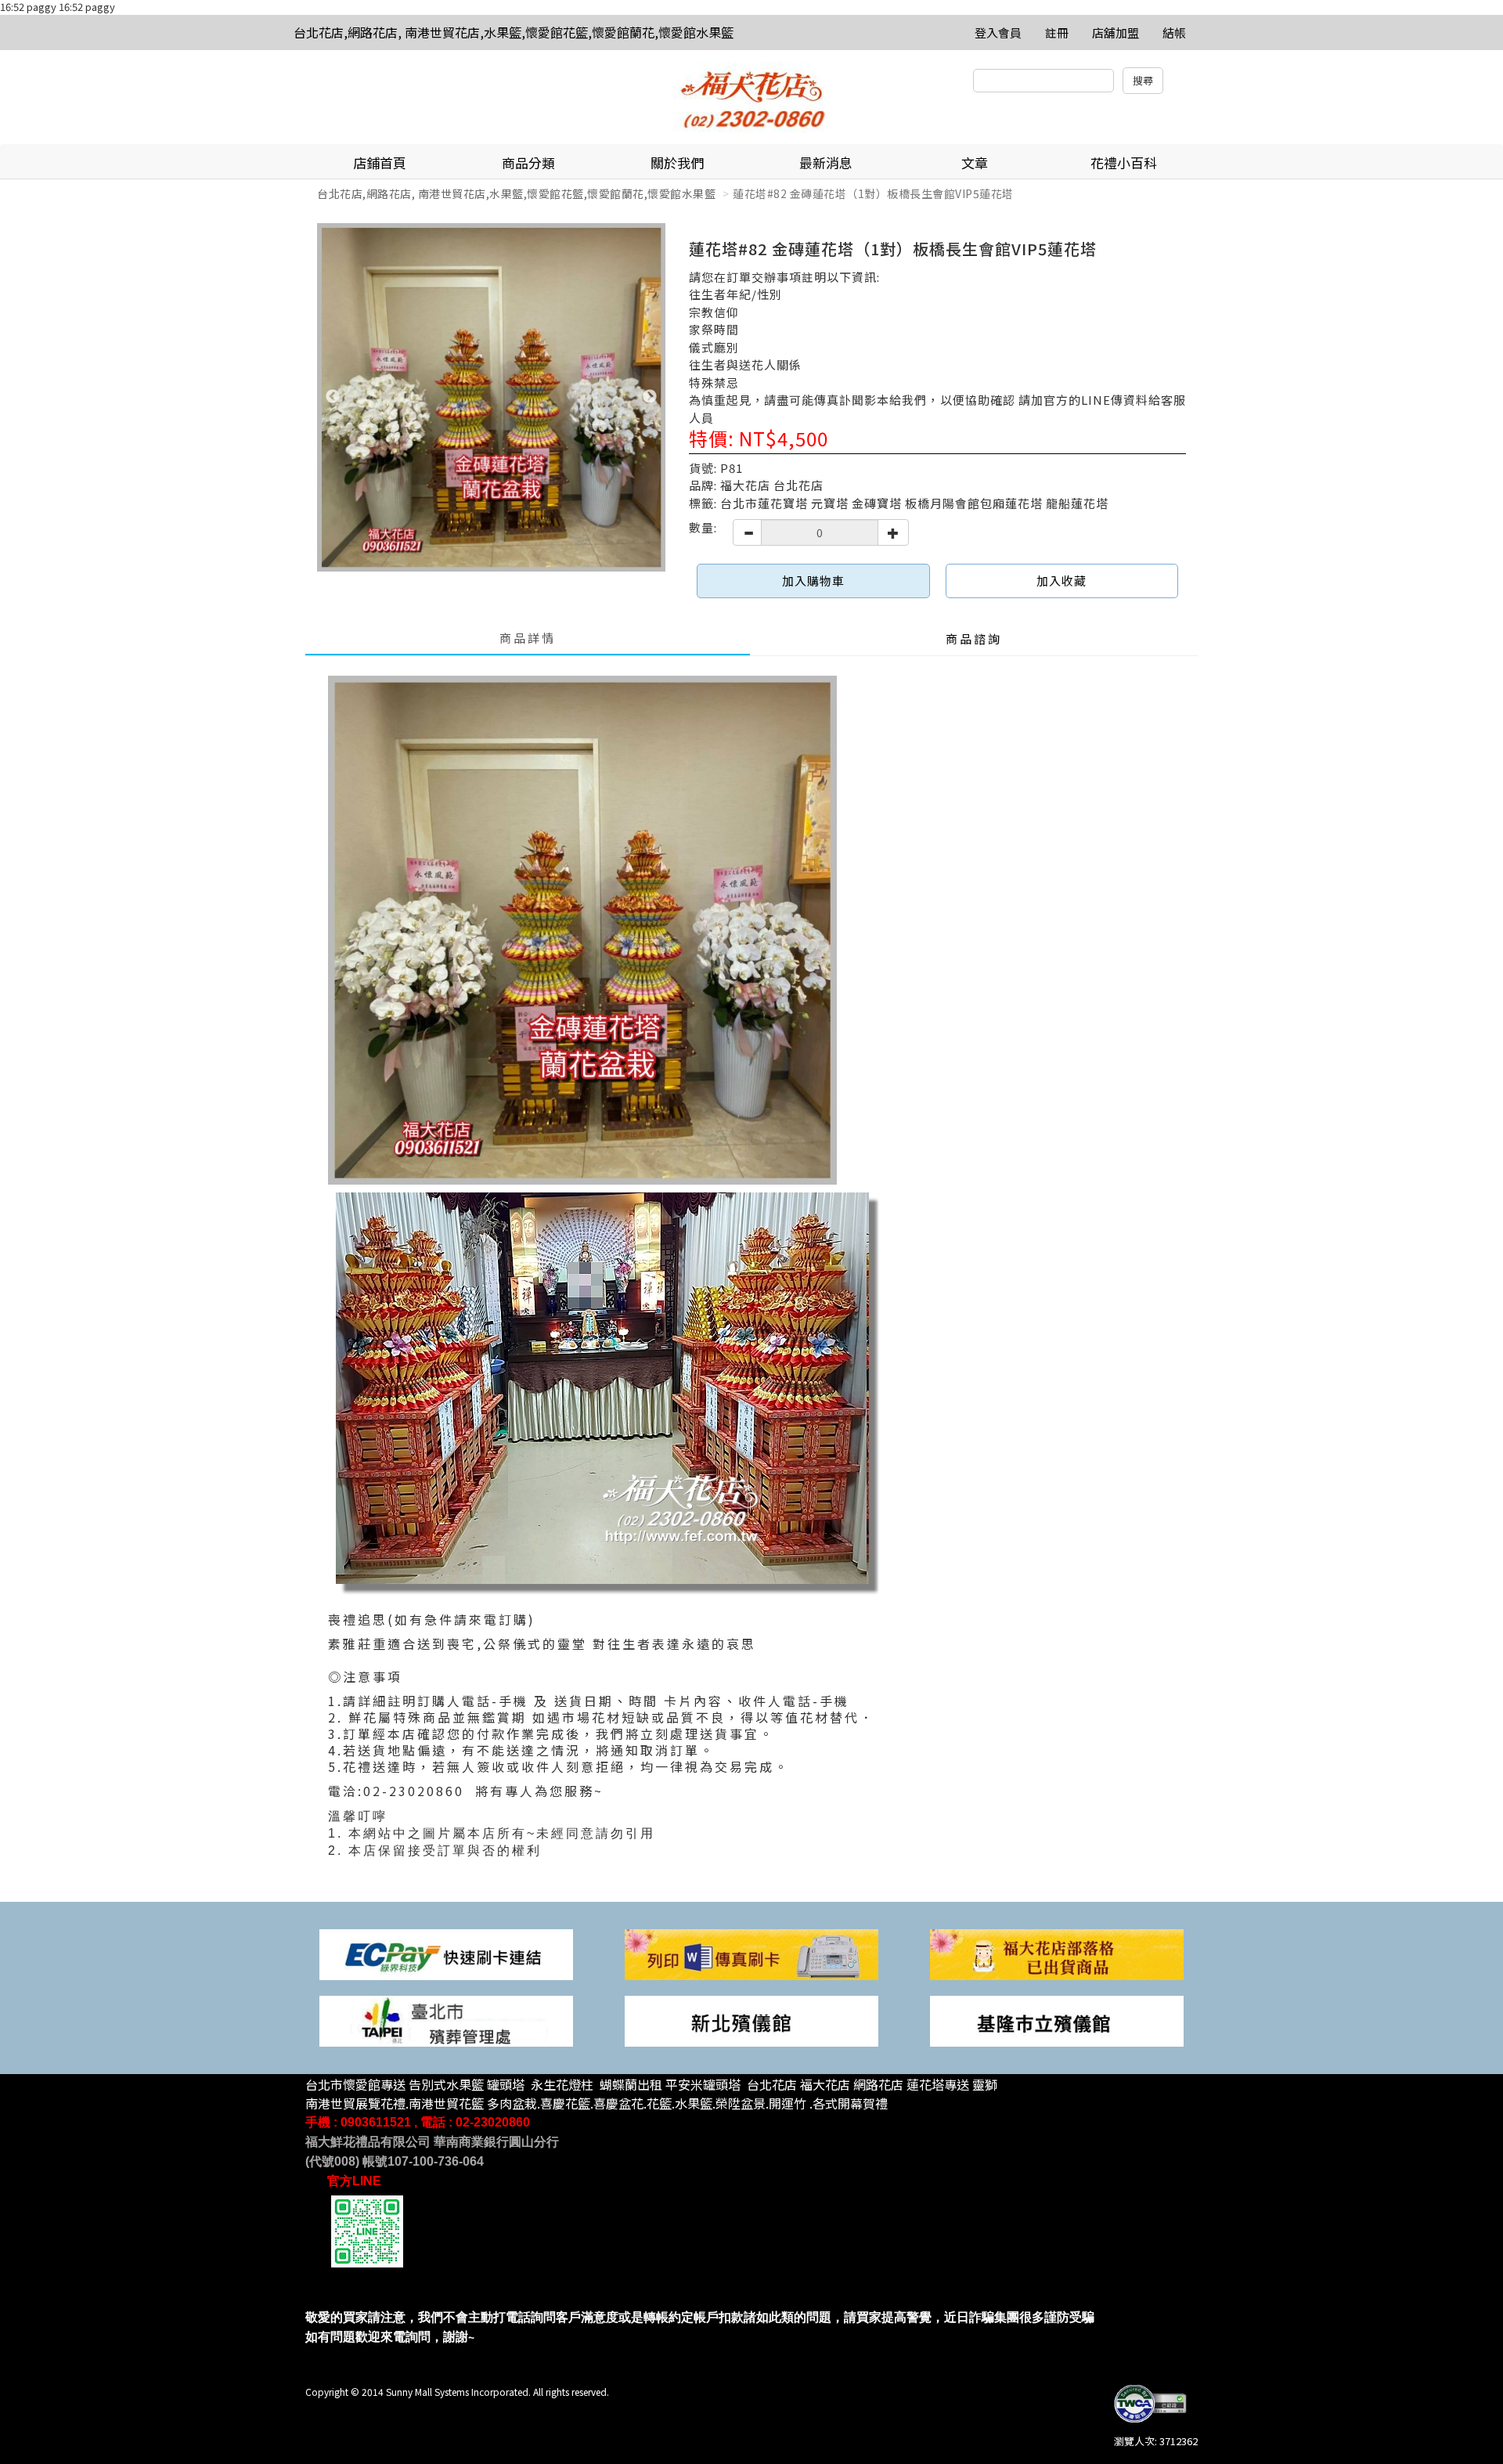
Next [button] (650, 397)
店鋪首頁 (380, 162)
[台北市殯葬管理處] (446, 2020)
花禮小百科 (1124, 162)
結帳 (1174, 32)
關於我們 (677, 162)
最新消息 (826, 162)
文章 (975, 162)
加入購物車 (813, 581)
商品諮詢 (974, 639)
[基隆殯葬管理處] (1057, 2020)
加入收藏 (1061, 581)
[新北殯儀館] (751, 2020)
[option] (491, 397)
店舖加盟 (1116, 32)
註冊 (1057, 32)
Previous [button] (333, 397)
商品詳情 (528, 638)
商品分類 (528, 162)
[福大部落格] (1057, 1953)
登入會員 (998, 32)
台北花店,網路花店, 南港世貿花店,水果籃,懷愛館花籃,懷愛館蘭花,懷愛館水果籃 (514, 32)
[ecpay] (446, 1953)
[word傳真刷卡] (751, 1953)
